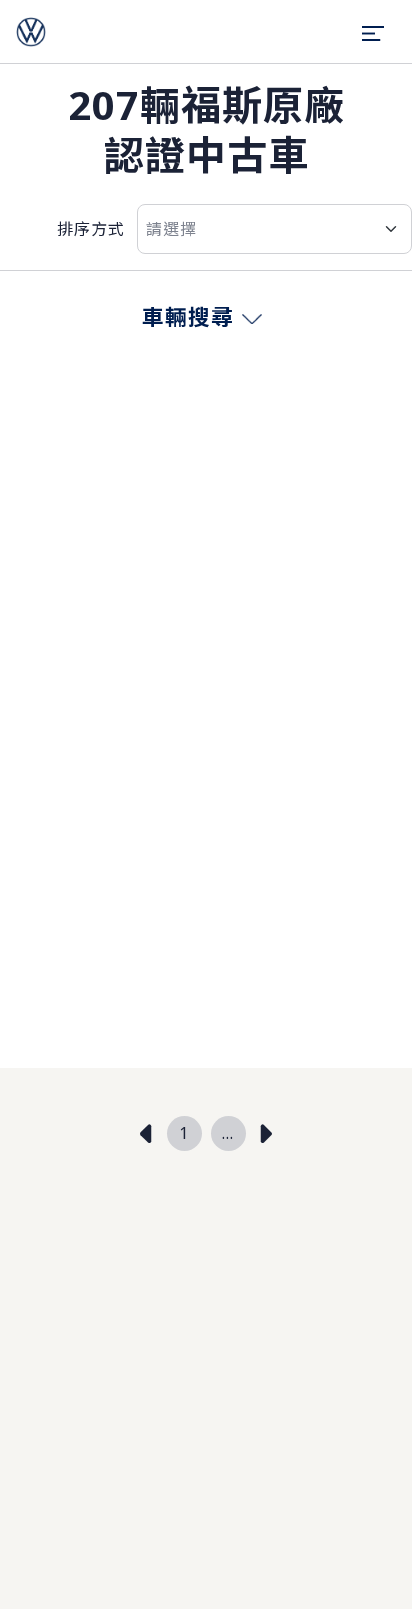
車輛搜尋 (188, 316)
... (228, 1133)
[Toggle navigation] (373, 32)
